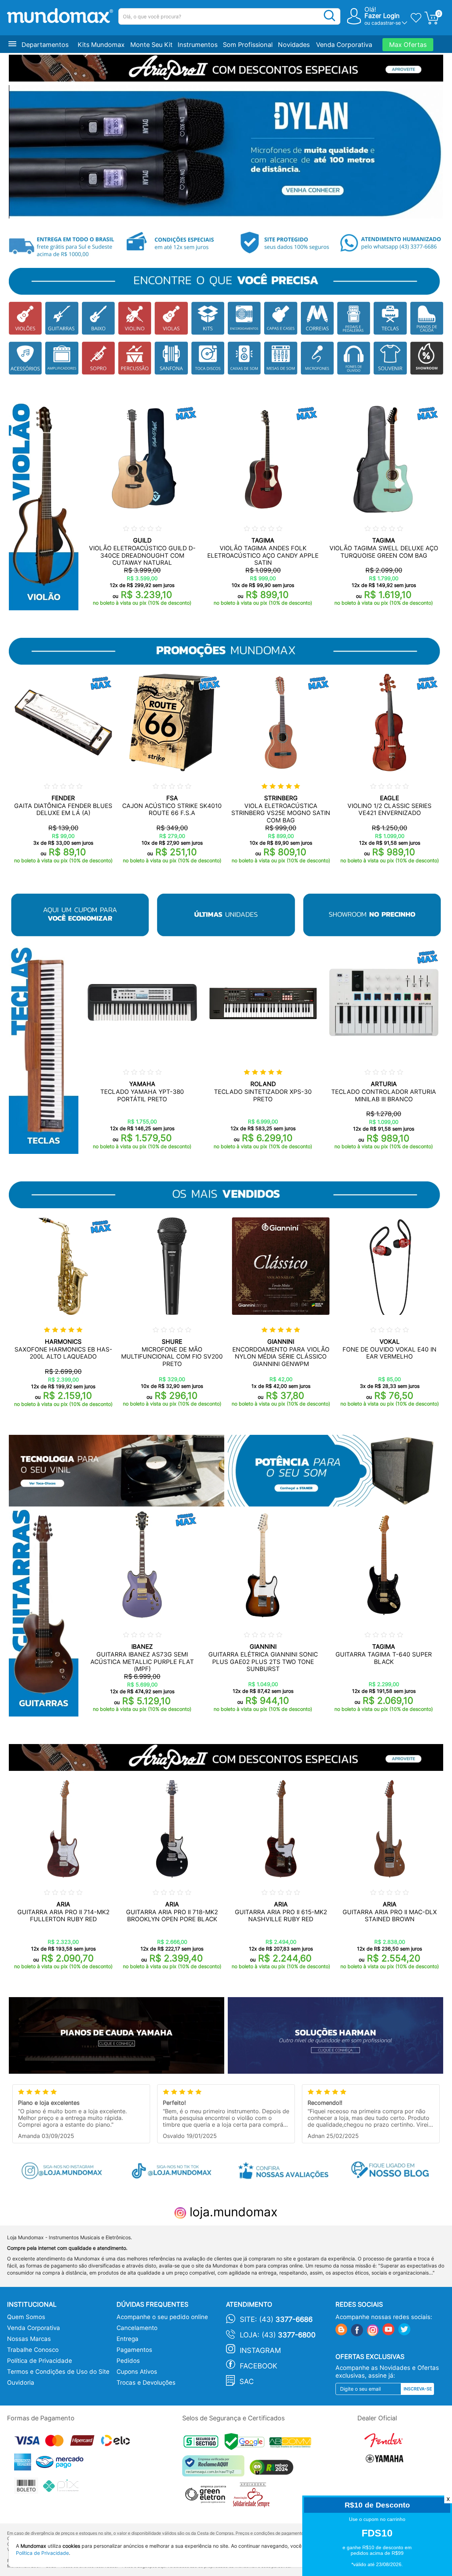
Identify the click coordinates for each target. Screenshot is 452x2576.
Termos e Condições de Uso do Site (58, 2372)
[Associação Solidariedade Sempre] (253, 2496)
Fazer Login (382, 16)
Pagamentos (134, 2350)
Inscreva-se (418, 2389)
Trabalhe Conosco (33, 2350)
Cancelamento (137, 2328)
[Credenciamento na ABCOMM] (292, 2443)
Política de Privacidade (40, 2361)
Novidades (294, 45)
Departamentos (45, 45)
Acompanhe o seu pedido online (162, 2317)
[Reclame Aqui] (215, 2469)
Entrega (127, 2339)
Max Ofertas (408, 45)
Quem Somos (26, 2317)
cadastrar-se (386, 23)
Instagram (260, 2350)
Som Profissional (248, 45)
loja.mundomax (232, 2212)
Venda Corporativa (344, 45)
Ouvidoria (21, 2383)
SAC (247, 2382)
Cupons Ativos (137, 2372)
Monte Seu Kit (151, 45)
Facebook (258, 2366)
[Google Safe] (247, 2443)
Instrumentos (198, 45)
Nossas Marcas (29, 2339)
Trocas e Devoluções (146, 2383)
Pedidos (128, 2361)
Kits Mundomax (101, 45)
